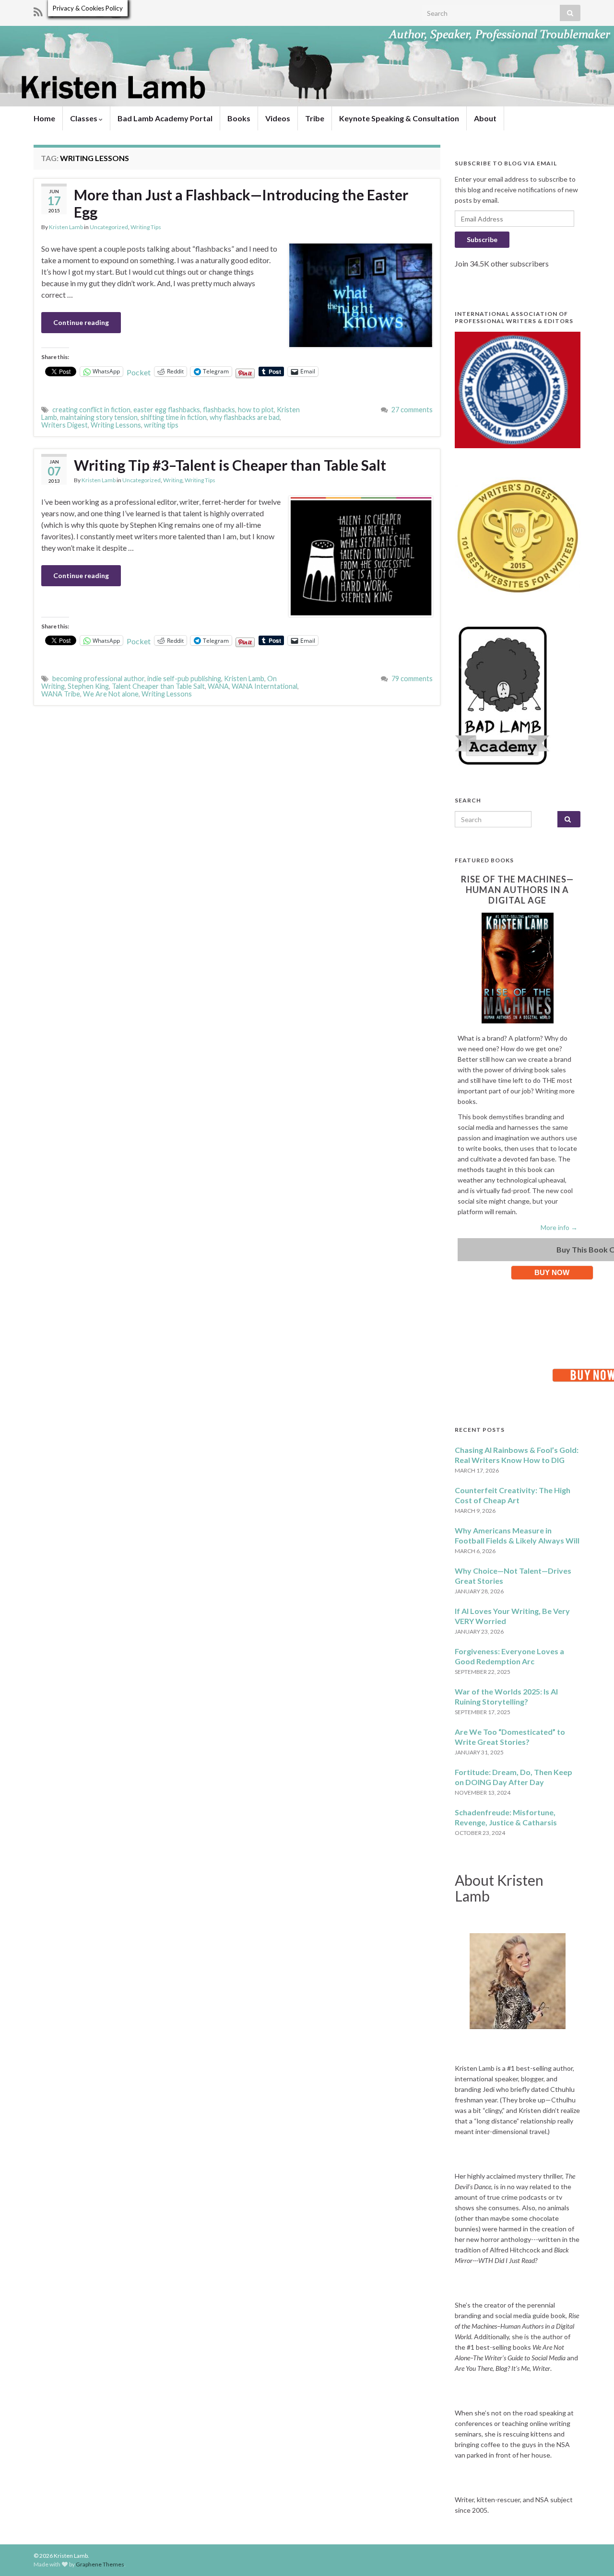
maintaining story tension (99, 417)
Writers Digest (65, 425)
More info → (559, 1227)
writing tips (161, 425)
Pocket (139, 372)
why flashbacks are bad (245, 417)
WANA (218, 686)
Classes (84, 118)
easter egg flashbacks (167, 410)
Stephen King (88, 686)
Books (239, 118)
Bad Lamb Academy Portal (165, 118)
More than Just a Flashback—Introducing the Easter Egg (241, 203)
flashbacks (219, 410)
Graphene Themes (100, 2564)
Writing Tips (146, 227)
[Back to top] (592, 2554)
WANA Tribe (61, 694)
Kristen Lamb (66, 227)
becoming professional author (98, 679)
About (485, 118)
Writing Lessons (116, 425)
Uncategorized (109, 227)
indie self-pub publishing (184, 679)
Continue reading (81, 322)
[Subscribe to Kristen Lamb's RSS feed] (38, 10)
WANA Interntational (265, 686)
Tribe (315, 118)
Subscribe (482, 239)
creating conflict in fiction (91, 410)
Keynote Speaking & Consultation (399, 118)
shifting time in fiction (174, 417)
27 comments (412, 410)
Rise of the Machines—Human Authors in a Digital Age (517, 890)
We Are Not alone (111, 694)
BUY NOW (552, 1272)
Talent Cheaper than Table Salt (158, 686)
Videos (278, 118)
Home (44, 118)
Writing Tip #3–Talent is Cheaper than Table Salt (230, 465)
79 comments (412, 679)
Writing (173, 480)
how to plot (256, 410)
